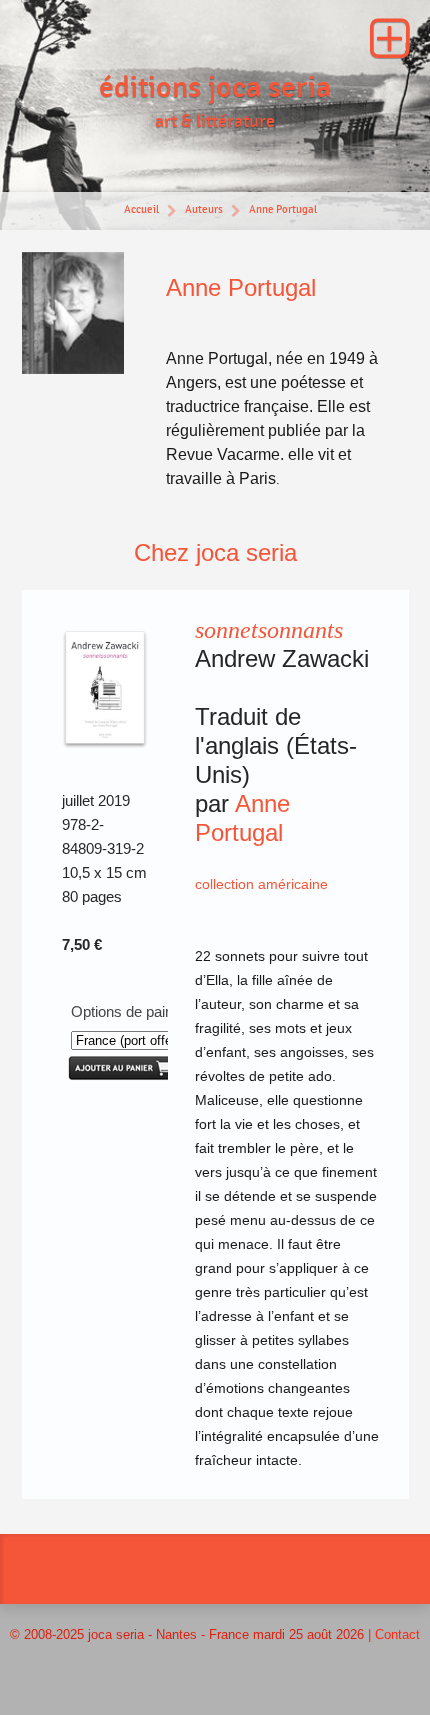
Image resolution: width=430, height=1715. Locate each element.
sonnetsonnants (269, 630)
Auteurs (204, 209)
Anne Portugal (283, 209)
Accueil (141, 209)
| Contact (394, 1634)
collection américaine (261, 884)
